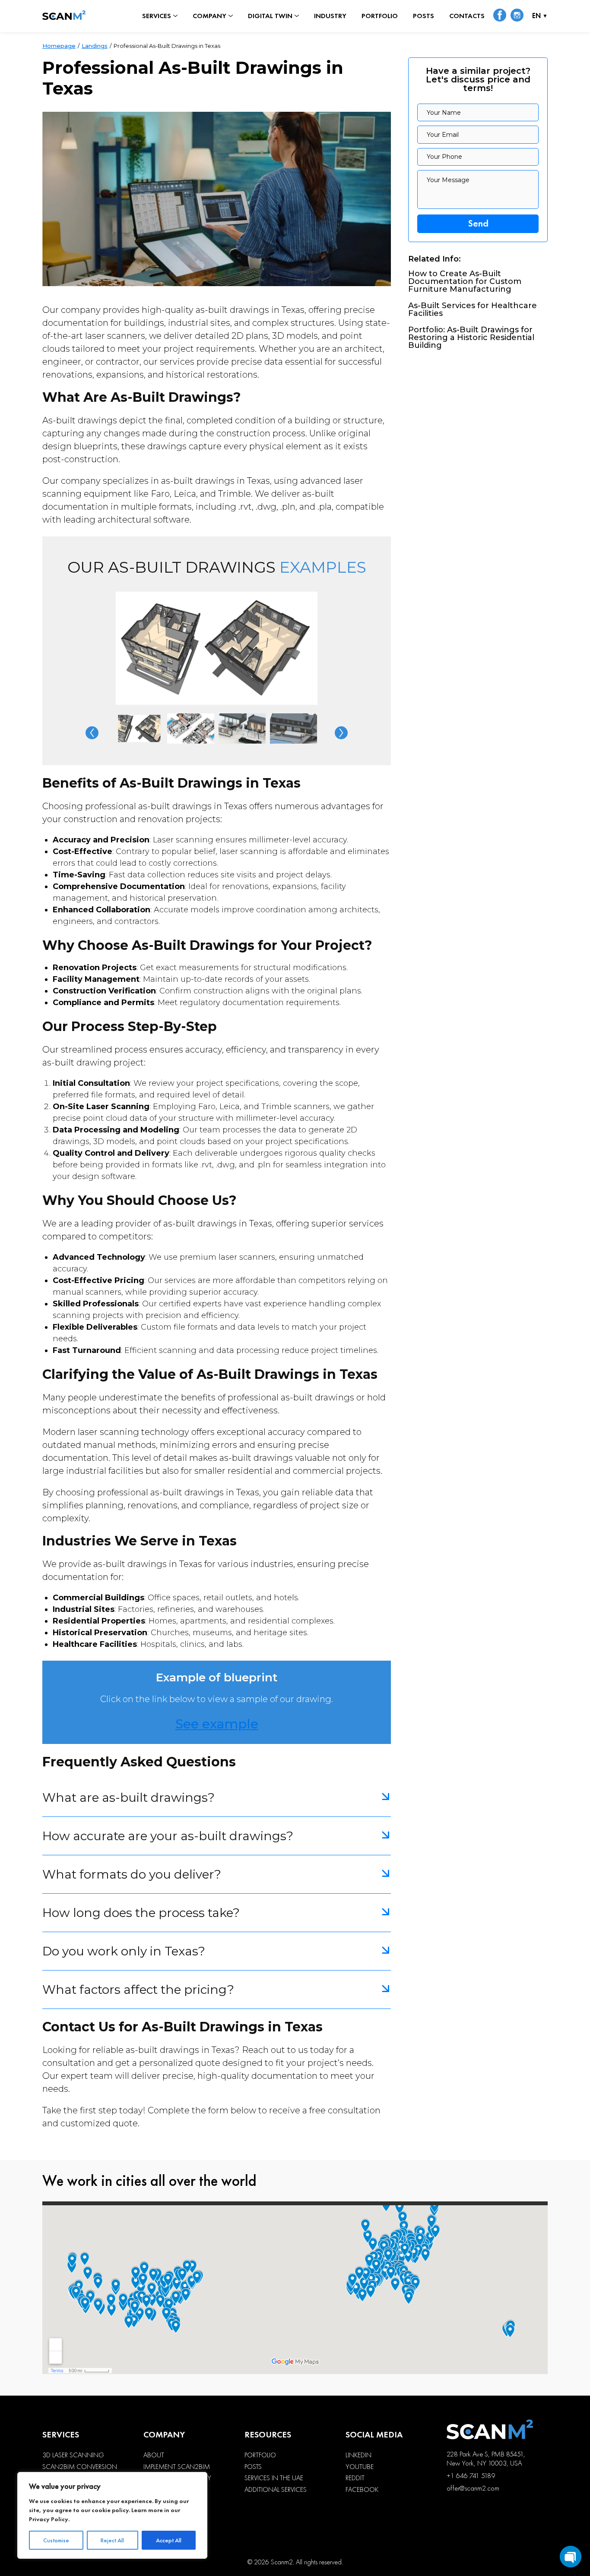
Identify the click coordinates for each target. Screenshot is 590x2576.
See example (217, 1724)
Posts (423, 16)
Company (209, 16)
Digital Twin (270, 16)
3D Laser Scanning (73, 2455)
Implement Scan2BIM (177, 2467)
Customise (56, 2540)
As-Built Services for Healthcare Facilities (473, 309)
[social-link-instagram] (517, 16)
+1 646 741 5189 (471, 2476)
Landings (95, 46)
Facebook (362, 2490)
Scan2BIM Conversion (80, 2467)
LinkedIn (358, 2455)
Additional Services (276, 2490)
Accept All (169, 2540)
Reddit (355, 2478)
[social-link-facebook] (500, 16)
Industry (330, 16)
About (154, 2455)
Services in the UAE (274, 2478)
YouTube (360, 2467)
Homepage (59, 46)
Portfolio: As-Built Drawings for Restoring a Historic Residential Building (471, 337)
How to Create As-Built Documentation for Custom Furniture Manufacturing (465, 281)
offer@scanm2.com (473, 2488)
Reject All (112, 2540)
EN (536, 16)
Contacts (467, 16)
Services (157, 16)
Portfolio (380, 16)
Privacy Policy (49, 2519)
